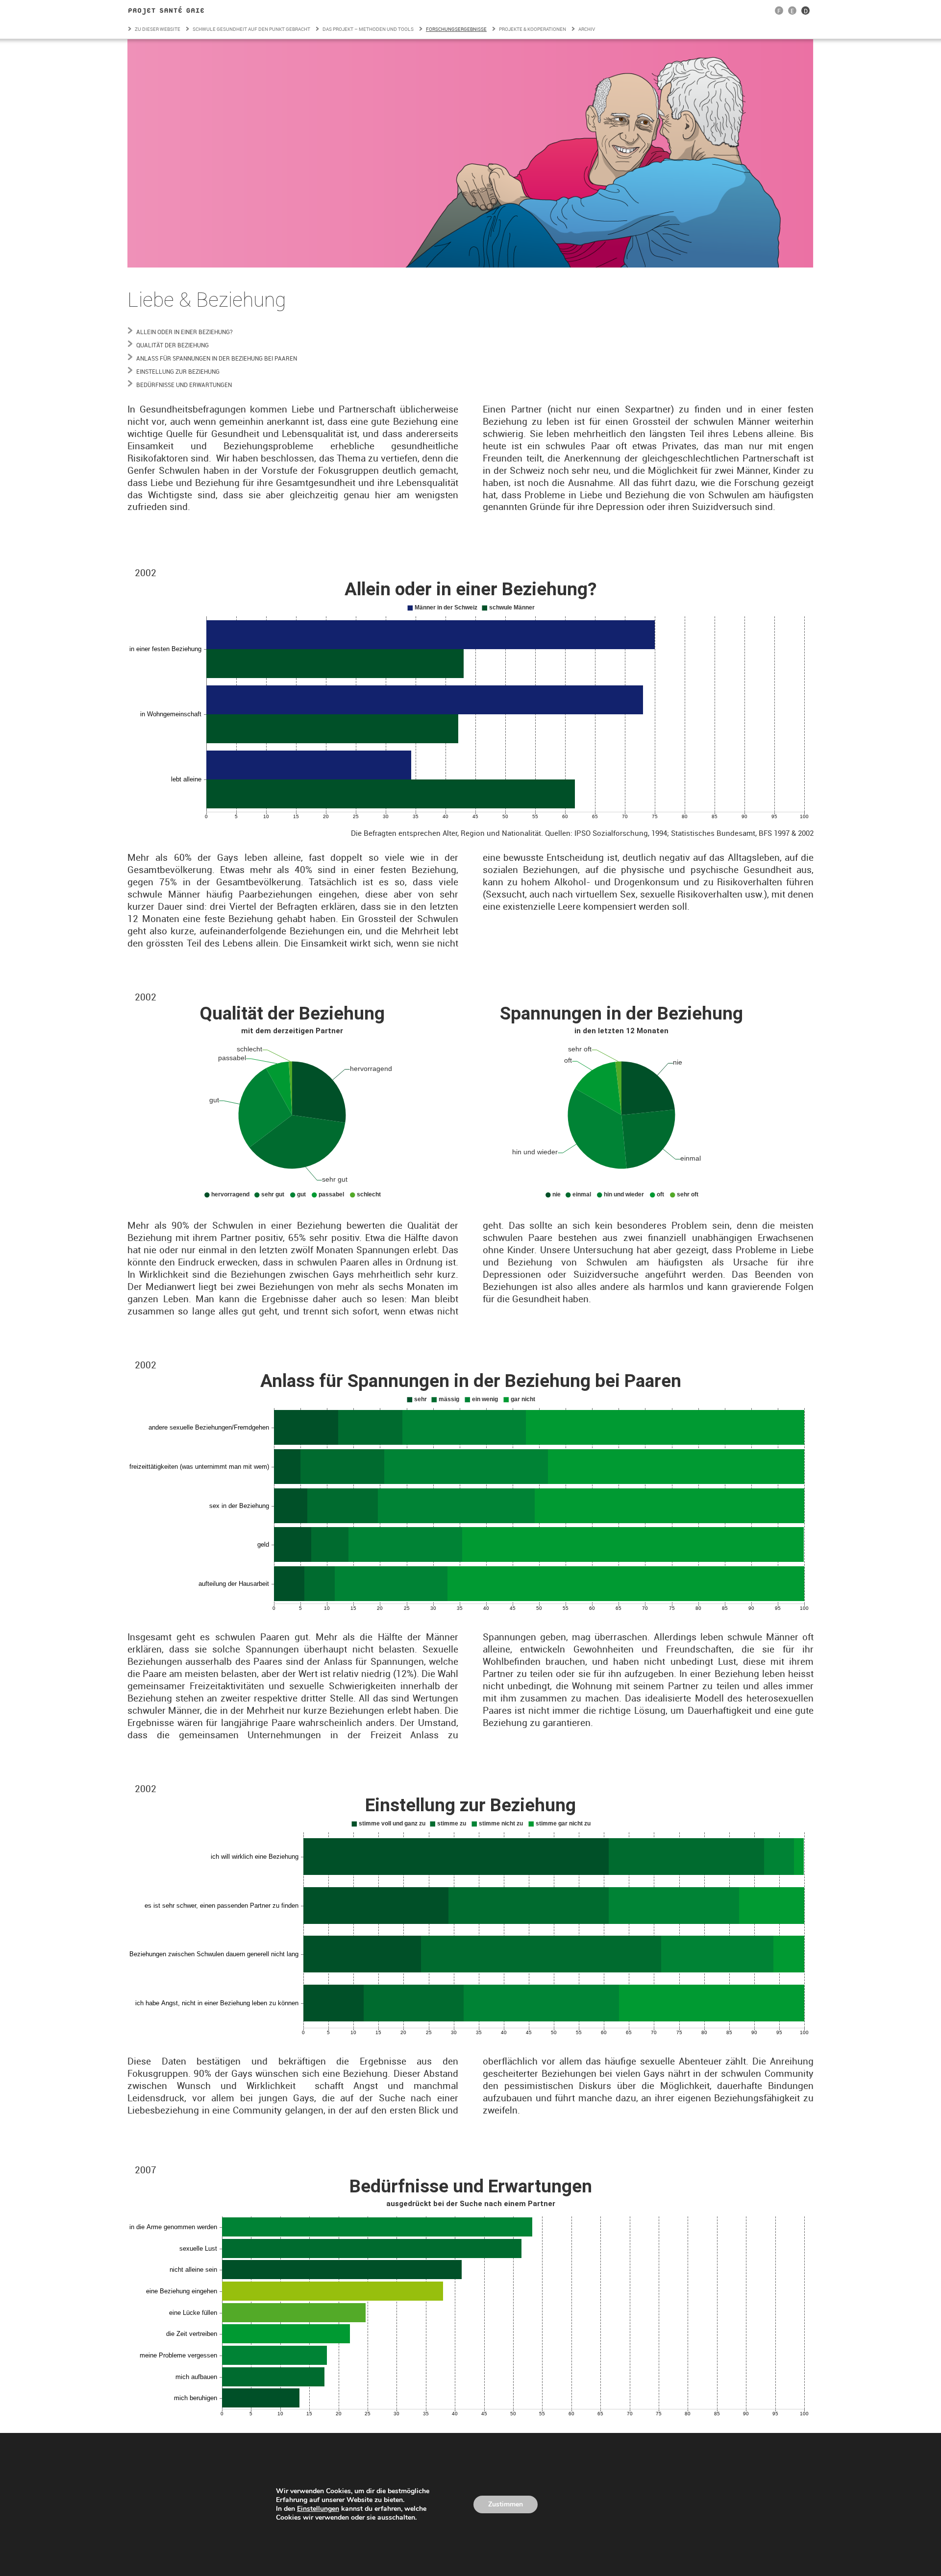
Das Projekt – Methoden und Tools (368, 29)
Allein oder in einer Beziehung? (185, 332)
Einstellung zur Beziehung (178, 371)
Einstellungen (318, 2509)
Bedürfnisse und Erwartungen (184, 385)
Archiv (587, 29)
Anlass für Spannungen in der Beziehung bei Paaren (217, 358)
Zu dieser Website (158, 29)
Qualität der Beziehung (173, 345)
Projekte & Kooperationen (532, 29)
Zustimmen (506, 2504)
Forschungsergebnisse (456, 29)
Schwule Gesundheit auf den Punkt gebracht (251, 29)
